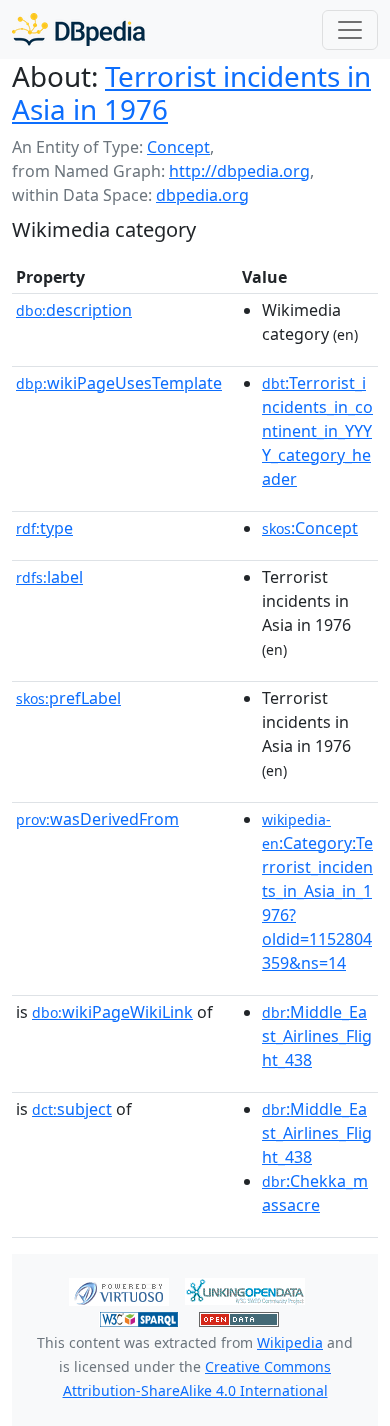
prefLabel (68, 698)
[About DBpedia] (78, 29)
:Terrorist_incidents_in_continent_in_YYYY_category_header (317, 431)
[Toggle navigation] (350, 30)
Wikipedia (290, 1342)
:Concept (310, 528)
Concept (178, 147)
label (49, 577)
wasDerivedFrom (97, 819)
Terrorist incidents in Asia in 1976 (191, 92)
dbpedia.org (202, 195)
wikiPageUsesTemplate (119, 383)
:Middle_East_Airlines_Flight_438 (317, 1036)
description (74, 310)
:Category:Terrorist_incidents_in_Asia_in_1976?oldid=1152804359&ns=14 (317, 892)
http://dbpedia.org (239, 171)
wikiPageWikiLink (112, 1012)
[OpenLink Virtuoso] (119, 1290)
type (44, 528)
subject (72, 1109)
